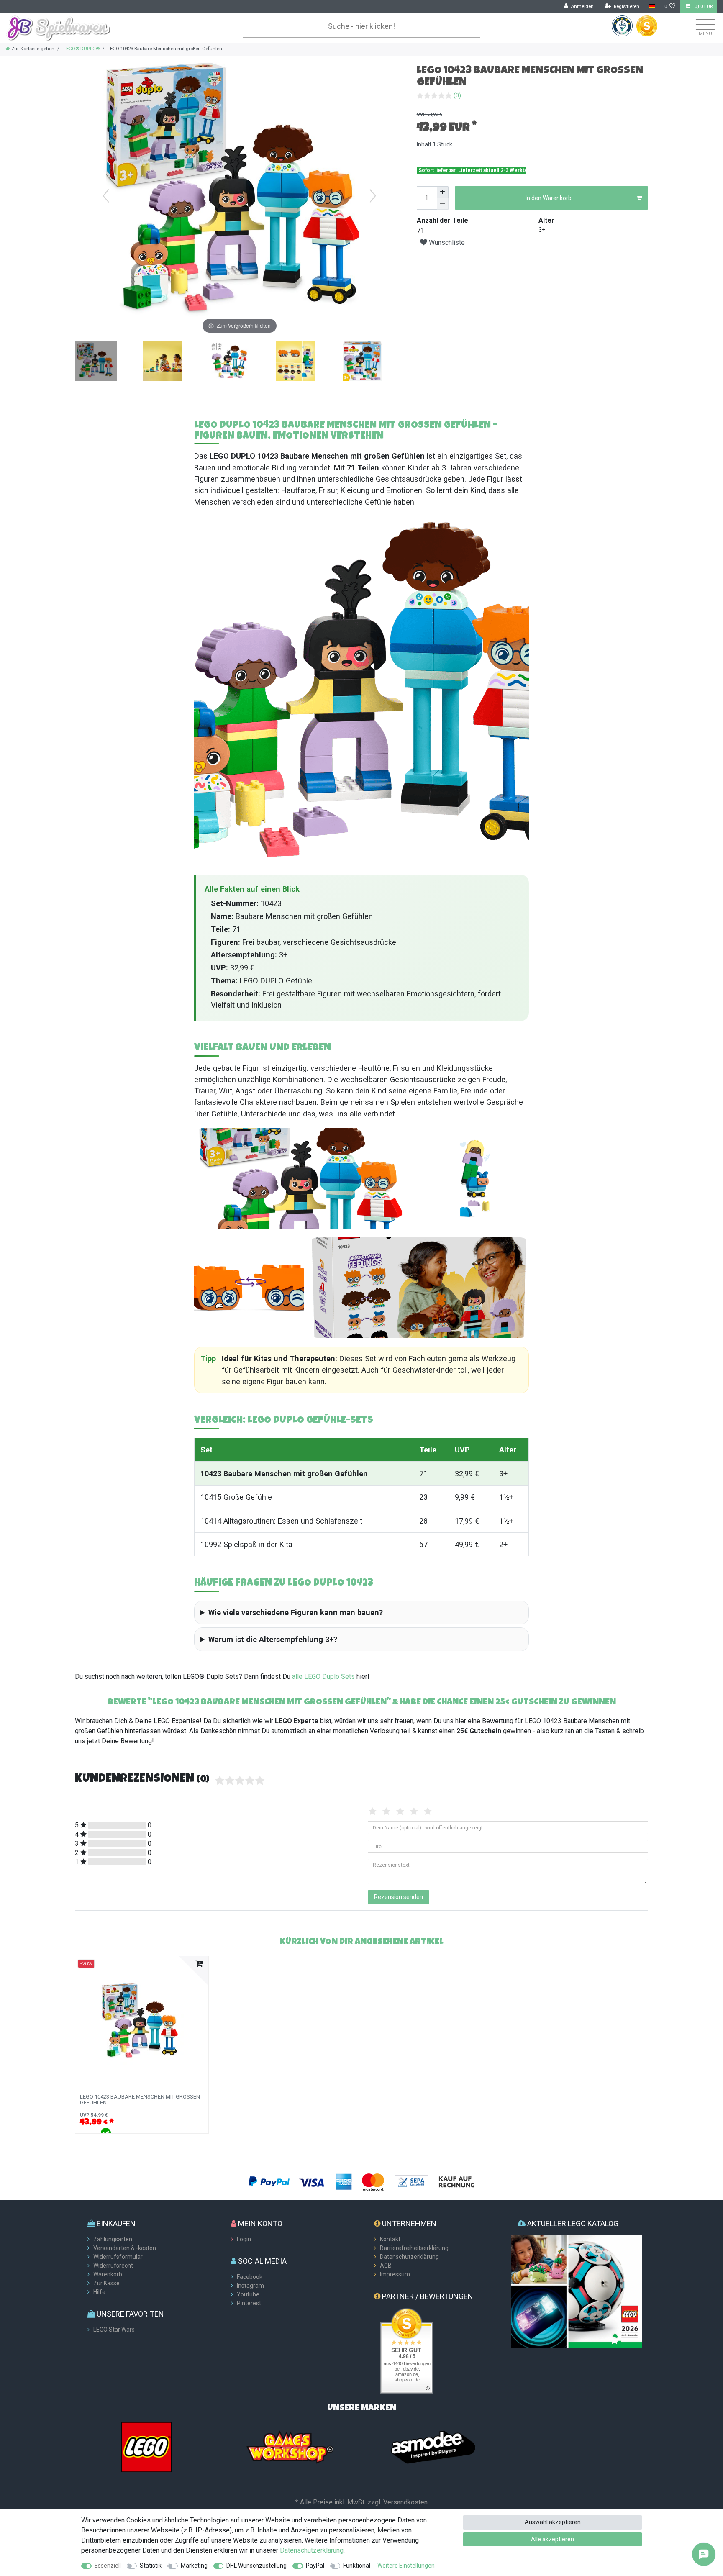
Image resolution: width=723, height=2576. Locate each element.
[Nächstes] (373, 196)
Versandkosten (405, 2502)
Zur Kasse (106, 2283)
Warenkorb (108, 2274)
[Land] (652, 6)
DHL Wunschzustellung (256, 2566)
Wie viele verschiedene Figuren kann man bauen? (296, 1613)
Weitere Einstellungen (406, 2566)
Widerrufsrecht (113, 2266)
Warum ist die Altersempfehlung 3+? (273, 1639)
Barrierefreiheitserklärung (414, 2248)
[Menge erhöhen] (443, 192)
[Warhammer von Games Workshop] (290, 2447)
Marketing (194, 2566)
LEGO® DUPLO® (81, 49)
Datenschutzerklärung (409, 2257)
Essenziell (108, 2566)
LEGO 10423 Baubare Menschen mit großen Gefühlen (140, 2100)
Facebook (250, 2277)
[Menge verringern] (443, 204)
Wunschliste (446, 242)
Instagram (250, 2286)
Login (244, 2239)
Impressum (395, 2274)
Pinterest (249, 2303)
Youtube (248, 2294)
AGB (386, 2266)
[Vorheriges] (106, 196)
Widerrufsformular (118, 2257)
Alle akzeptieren (553, 2539)
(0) (457, 95)
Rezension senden (399, 1897)
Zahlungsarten (113, 2239)
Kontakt (390, 2239)
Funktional (357, 2566)
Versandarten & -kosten (125, 2248)
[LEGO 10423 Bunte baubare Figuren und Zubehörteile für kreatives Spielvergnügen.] (229, 362)
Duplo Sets (338, 1677)
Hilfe (99, 2292)
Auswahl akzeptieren (553, 2522)
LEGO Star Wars (114, 2330)
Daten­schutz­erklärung (312, 2550)
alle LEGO (306, 1677)
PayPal (315, 2566)
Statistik (151, 2566)
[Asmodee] (433, 2447)
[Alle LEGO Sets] (146, 2447)
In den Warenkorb (549, 198)
